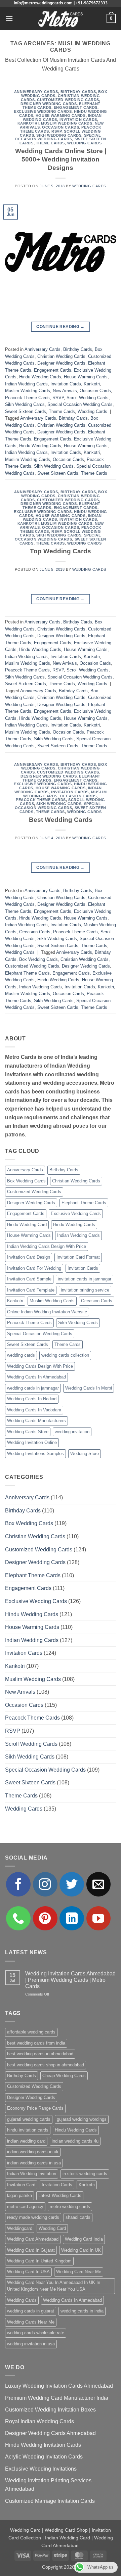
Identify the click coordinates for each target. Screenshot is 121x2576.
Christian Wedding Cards (61, 356)
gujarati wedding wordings (82, 2119)
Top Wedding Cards (61, 551)
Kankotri (28, 123)
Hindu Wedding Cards (40, 377)
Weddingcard (20, 2228)
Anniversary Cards (36, 92)
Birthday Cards (78, 92)
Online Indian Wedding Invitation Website (47, 1312)
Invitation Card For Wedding (34, 1268)
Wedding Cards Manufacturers (36, 1421)
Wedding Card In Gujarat (31, 2250)
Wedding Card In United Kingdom (39, 2261)
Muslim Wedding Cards (67, 123)
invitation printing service (85, 1290)
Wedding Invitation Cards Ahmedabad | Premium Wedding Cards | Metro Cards (70, 1980)
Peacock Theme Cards (27, 398)
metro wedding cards (70, 2207)
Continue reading (61, 327)
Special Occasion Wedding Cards (58, 137)
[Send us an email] (99, 1884)
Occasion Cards (61, 127)
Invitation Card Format (78, 1257)
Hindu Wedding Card (27, 1225)
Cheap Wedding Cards (64, 2076)
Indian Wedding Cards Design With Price (47, 1246)
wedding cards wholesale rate (36, 2333)
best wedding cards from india (36, 2043)
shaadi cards (78, 2217)
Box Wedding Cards (38, 959)
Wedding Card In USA (28, 2272)
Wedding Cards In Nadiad (32, 1399)
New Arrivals (65, 391)
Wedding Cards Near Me (31, 2322)
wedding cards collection (65, 1355)
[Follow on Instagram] (45, 1884)
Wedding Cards (84, 143)
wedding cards (21, 1355)
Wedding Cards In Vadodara (34, 1410)
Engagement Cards (76, 107)
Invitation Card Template (31, 1290)
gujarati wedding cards (29, 2119)
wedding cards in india (82, 2311)
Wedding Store (85, 1454)
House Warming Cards (61, 115)
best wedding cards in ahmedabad (40, 2054)
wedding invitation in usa (31, 2344)
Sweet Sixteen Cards (26, 411)
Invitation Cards (78, 120)
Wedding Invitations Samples (35, 1454)
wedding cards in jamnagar (33, 1388)
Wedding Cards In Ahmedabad (36, 1377)
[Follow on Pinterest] (45, 1918)
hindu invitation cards (28, 2130)
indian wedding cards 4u (75, 2141)
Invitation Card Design (29, 1257)
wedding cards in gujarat (31, 2311)
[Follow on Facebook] (18, 1884)
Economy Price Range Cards (35, 2108)
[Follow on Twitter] (72, 1884)
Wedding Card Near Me (79, 2272)
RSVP (56, 131)
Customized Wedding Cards (68, 100)
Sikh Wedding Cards (59, 135)
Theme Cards (50, 143)
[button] (9, 18)
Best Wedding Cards (61, 820)
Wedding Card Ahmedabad (33, 2239)
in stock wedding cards (85, 2174)
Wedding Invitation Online (32, 1442)
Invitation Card (21, 2185)
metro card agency (25, 2207)
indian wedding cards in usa (34, 2163)
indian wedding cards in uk (33, 2152)
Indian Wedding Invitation (32, 2174)
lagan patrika (19, 2195)
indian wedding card (26, 2141)
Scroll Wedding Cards (88, 398)
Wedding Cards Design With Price (40, 1366)
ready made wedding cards (33, 2217)
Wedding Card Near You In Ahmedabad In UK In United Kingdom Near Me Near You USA (54, 2286)
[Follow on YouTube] (99, 1918)
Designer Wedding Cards (49, 104)
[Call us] (18, 1918)
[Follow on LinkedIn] (72, 1918)
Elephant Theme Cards (27, 973)
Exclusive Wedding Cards (43, 111)
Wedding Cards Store (28, 1432)
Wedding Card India (84, 2239)
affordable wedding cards (31, 2032)
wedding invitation (72, 1432)
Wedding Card (52, 2228)
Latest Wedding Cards (60, 2195)
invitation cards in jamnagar (85, 1279)
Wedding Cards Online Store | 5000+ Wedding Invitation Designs (61, 159)
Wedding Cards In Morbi (89, 1388)
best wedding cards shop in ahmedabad (46, 2065)
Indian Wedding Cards (26, 384)
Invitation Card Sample (29, 1279)
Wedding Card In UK (81, 2250)
